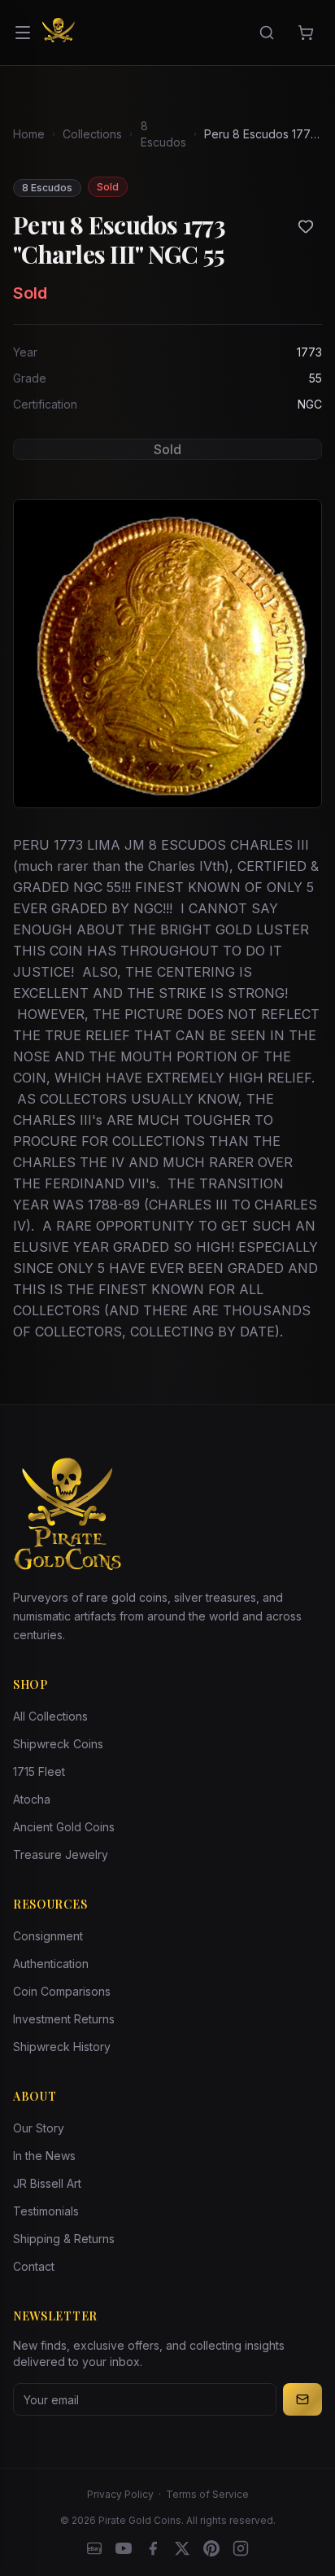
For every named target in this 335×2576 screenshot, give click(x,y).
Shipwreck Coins (58, 1744)
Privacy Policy (120, 2494)
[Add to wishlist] (306, 226)
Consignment (48, 1936)
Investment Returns (64, 2019)
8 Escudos (163, 134)
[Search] (267, 33)
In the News (44, 2156)
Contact (34, 2266)
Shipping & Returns (64, 2239)
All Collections (50, 1716)
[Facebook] (153, 2548)
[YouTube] (124, 2548)
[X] (182, 2548)
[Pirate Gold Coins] (59, 33)
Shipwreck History (62, 2047)
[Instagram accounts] (241, 2548)
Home (29, 134)
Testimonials (46, 2211)
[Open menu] (23, 33)
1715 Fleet (39, 1771)
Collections (92, 134)
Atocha (32, 1799)
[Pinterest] (211, 2548)
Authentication (51, 1964)
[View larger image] (167, 654)
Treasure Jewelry (61, 1854)
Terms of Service (207, 2494)
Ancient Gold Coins (64, 1827)
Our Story (39, 2128)
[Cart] (306, 33)
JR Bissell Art (47, 2183)
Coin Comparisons (62, 1991)
